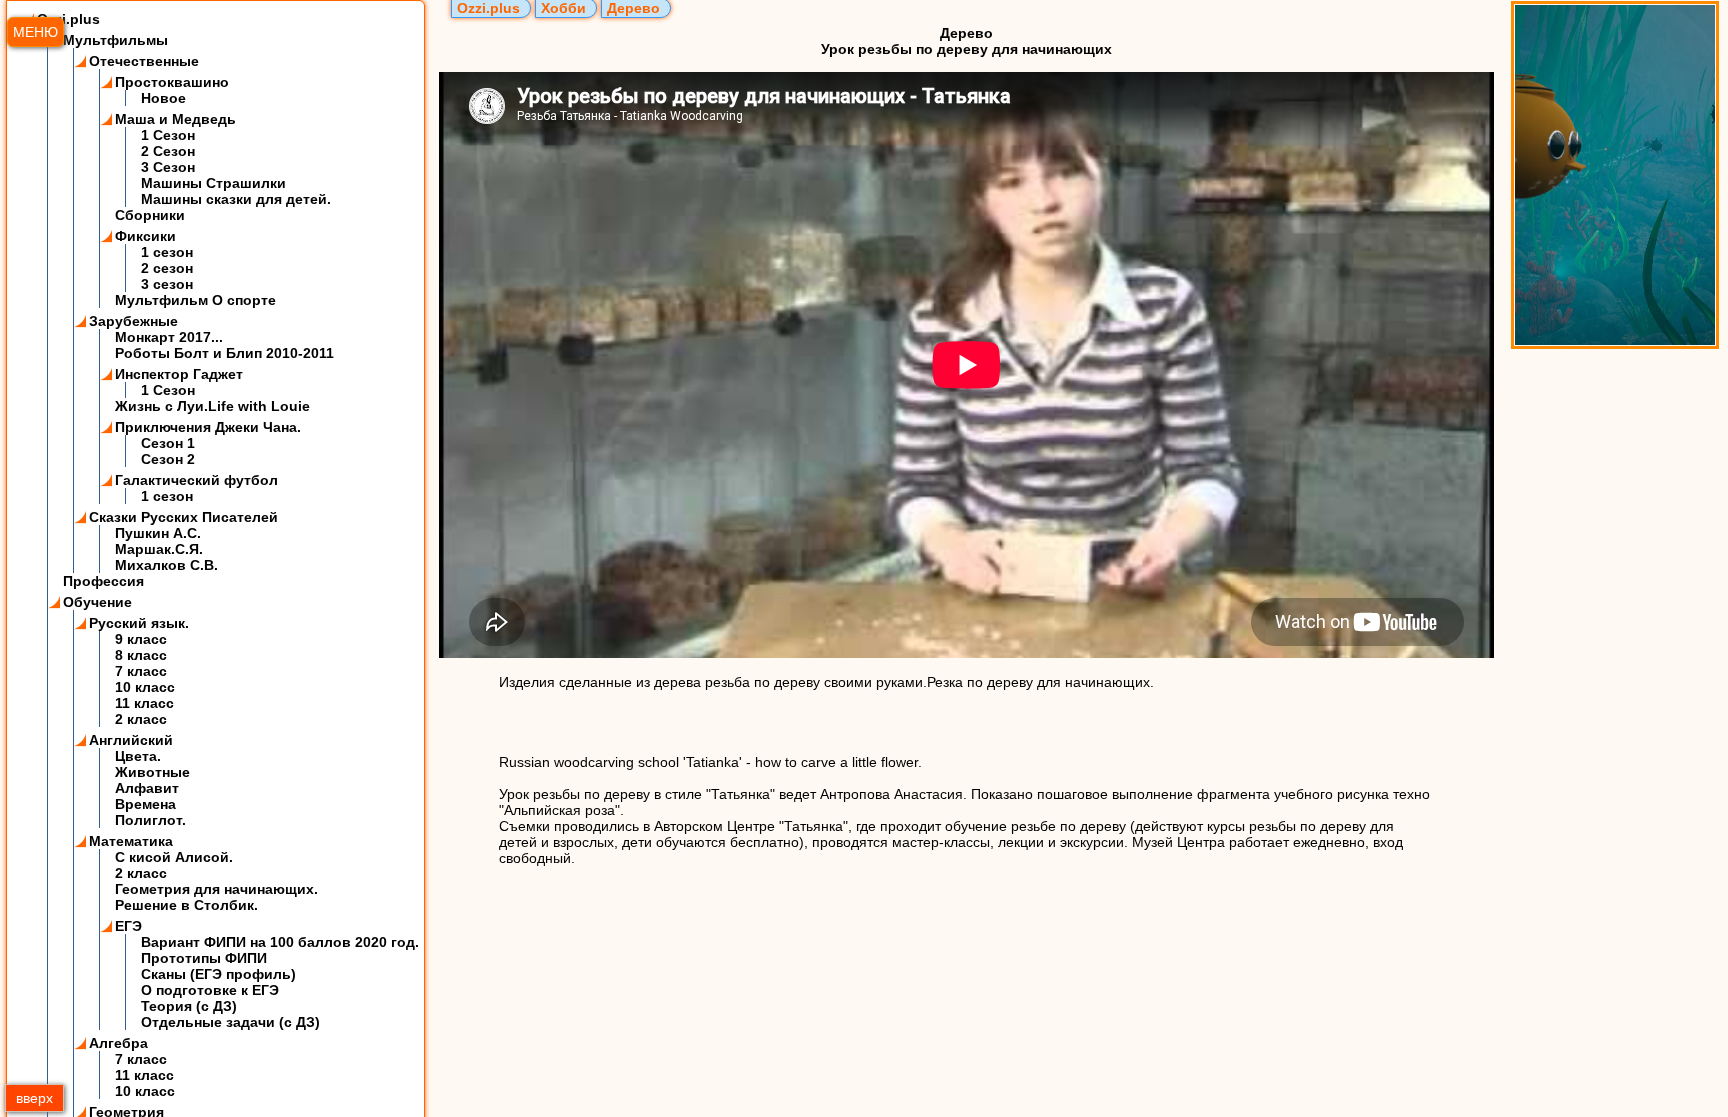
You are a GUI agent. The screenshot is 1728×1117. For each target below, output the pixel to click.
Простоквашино (172, 82)
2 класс (141, 719)
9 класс (141, 639)
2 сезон (167, 268)
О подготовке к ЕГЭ (210, 990)
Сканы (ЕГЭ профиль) (218, 974)
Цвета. (138, 756)
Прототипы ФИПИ (204, 958)
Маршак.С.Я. (159, 549)
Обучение (97, 602)
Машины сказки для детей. (236, 199)
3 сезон (167, 284)
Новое (163, 98)
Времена (145, 804)
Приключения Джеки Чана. (208, 427)
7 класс (141, 671)
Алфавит (147, 788)
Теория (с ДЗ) (189, 1006)
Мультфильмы (115, 40)
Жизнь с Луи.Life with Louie (212, 406)
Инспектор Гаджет (179, 374)
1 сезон (167, 252)
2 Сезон (168, 151)
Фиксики (145, 236)
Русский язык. (139, 623)
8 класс (141, 655)
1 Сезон (168, 135)
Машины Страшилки (213, 183)
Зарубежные (133, 321)
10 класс (145, 687)
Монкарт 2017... (169, 337)
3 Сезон (168, 167)
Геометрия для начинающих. (216, 889)
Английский (131, 740)
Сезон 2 (168, 459)
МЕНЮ (35, 32)
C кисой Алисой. (174, 857)
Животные (152, 772)
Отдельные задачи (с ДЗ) (230, 1022)
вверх (34, 1098)
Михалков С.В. (166, 565)
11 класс (144, 703)
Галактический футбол (196, 480)
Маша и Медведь (175, 119)
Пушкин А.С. (158, 533)
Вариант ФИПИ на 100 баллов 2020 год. (280, 942)
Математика (131, 841)
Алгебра (118, 1043)
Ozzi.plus (68, 19)
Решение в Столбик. (186, 905)
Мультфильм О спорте (195, 300)
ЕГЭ (128, 926)
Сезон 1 (168, 443)
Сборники (150, 215)
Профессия (103, 581)
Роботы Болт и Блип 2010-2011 (224, 353)
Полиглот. (150, 820)
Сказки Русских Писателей (183, 517)
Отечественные (144, 61)
